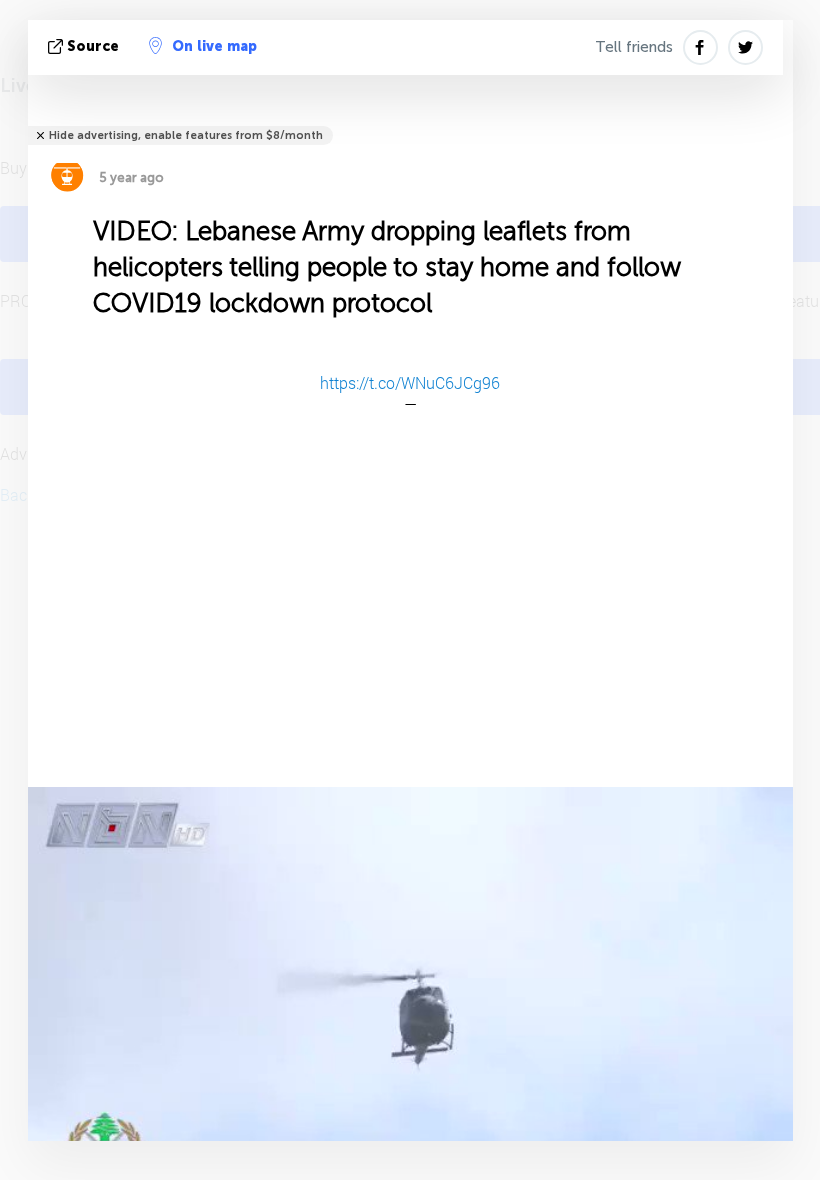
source (93, 46)
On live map (214, 46)
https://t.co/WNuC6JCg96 (410, 382)
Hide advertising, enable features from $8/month (186, 135)
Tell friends (634, 47)
